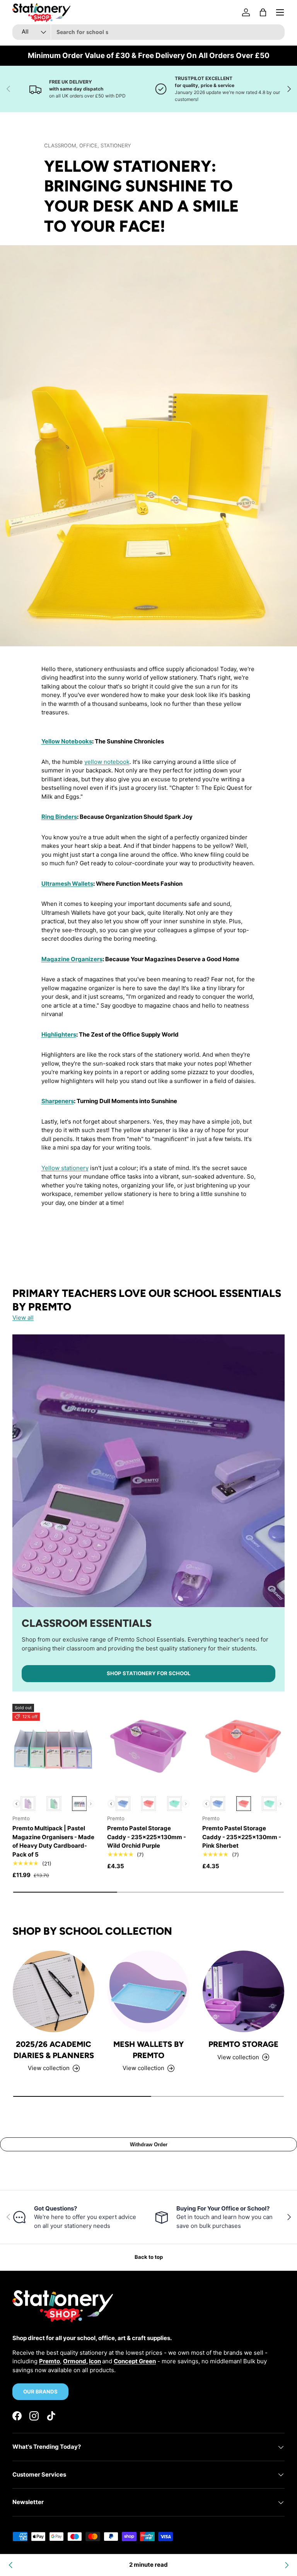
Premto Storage (243, 2044)
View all (23, 1318)
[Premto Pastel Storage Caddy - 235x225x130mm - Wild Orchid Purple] (148, 1745)
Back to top (149, 2257)
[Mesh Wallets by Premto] (148, 1991)
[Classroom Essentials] (148, 1471)
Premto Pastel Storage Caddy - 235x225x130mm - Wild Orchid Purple (147, 1837)
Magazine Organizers (72, 959)
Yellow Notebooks (67, 741)
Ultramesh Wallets (67, 884)
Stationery (116, 145)
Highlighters (59, 1034)
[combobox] (148, 32)
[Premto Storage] (243, 1991)
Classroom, (62, 145)
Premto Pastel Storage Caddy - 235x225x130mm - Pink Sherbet (242, 1837)
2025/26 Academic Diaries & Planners (54, 2050)
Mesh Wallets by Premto (148, 2050)
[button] (263, 12)
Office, (90, 145)
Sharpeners (58, 1101)
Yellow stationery (65, 1168)
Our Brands (40, 2392)
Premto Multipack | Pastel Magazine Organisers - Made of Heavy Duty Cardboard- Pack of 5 (53, 1841)
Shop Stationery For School (148, 1673)
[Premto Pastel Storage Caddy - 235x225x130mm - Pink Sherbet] (243, 1745)
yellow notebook (107, 762)
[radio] (28, 1804)
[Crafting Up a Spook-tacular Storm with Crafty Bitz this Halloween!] (286, 2565)
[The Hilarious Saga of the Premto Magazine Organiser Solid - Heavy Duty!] (11, 2565)
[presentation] (16, 1804)
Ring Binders (59, 817)
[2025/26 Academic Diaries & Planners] (54, 1991)
